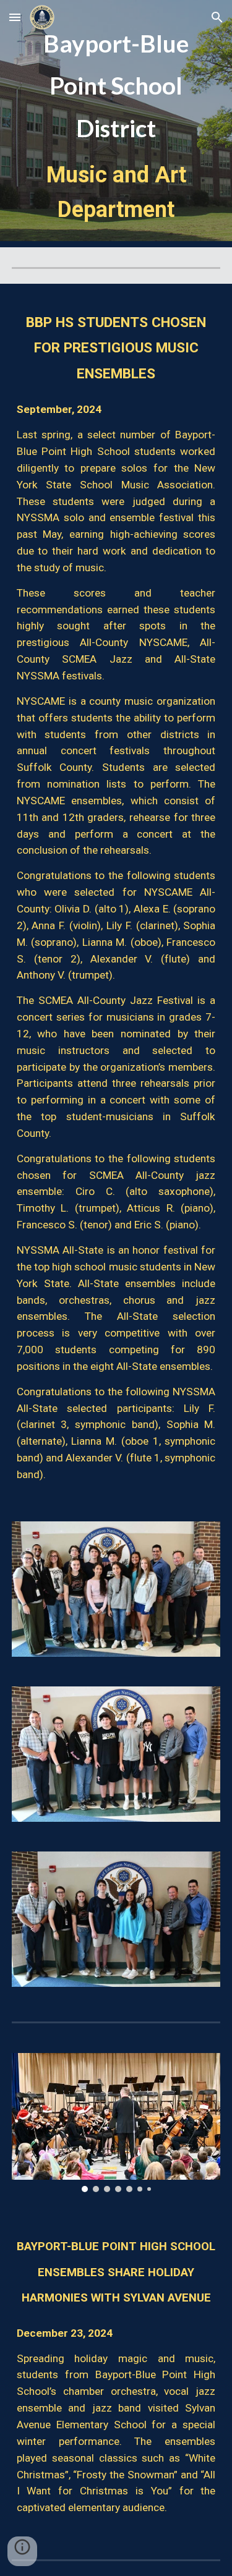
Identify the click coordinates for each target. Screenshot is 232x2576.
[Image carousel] (116, 2123)
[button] (15, 17)
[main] (116, 124)
